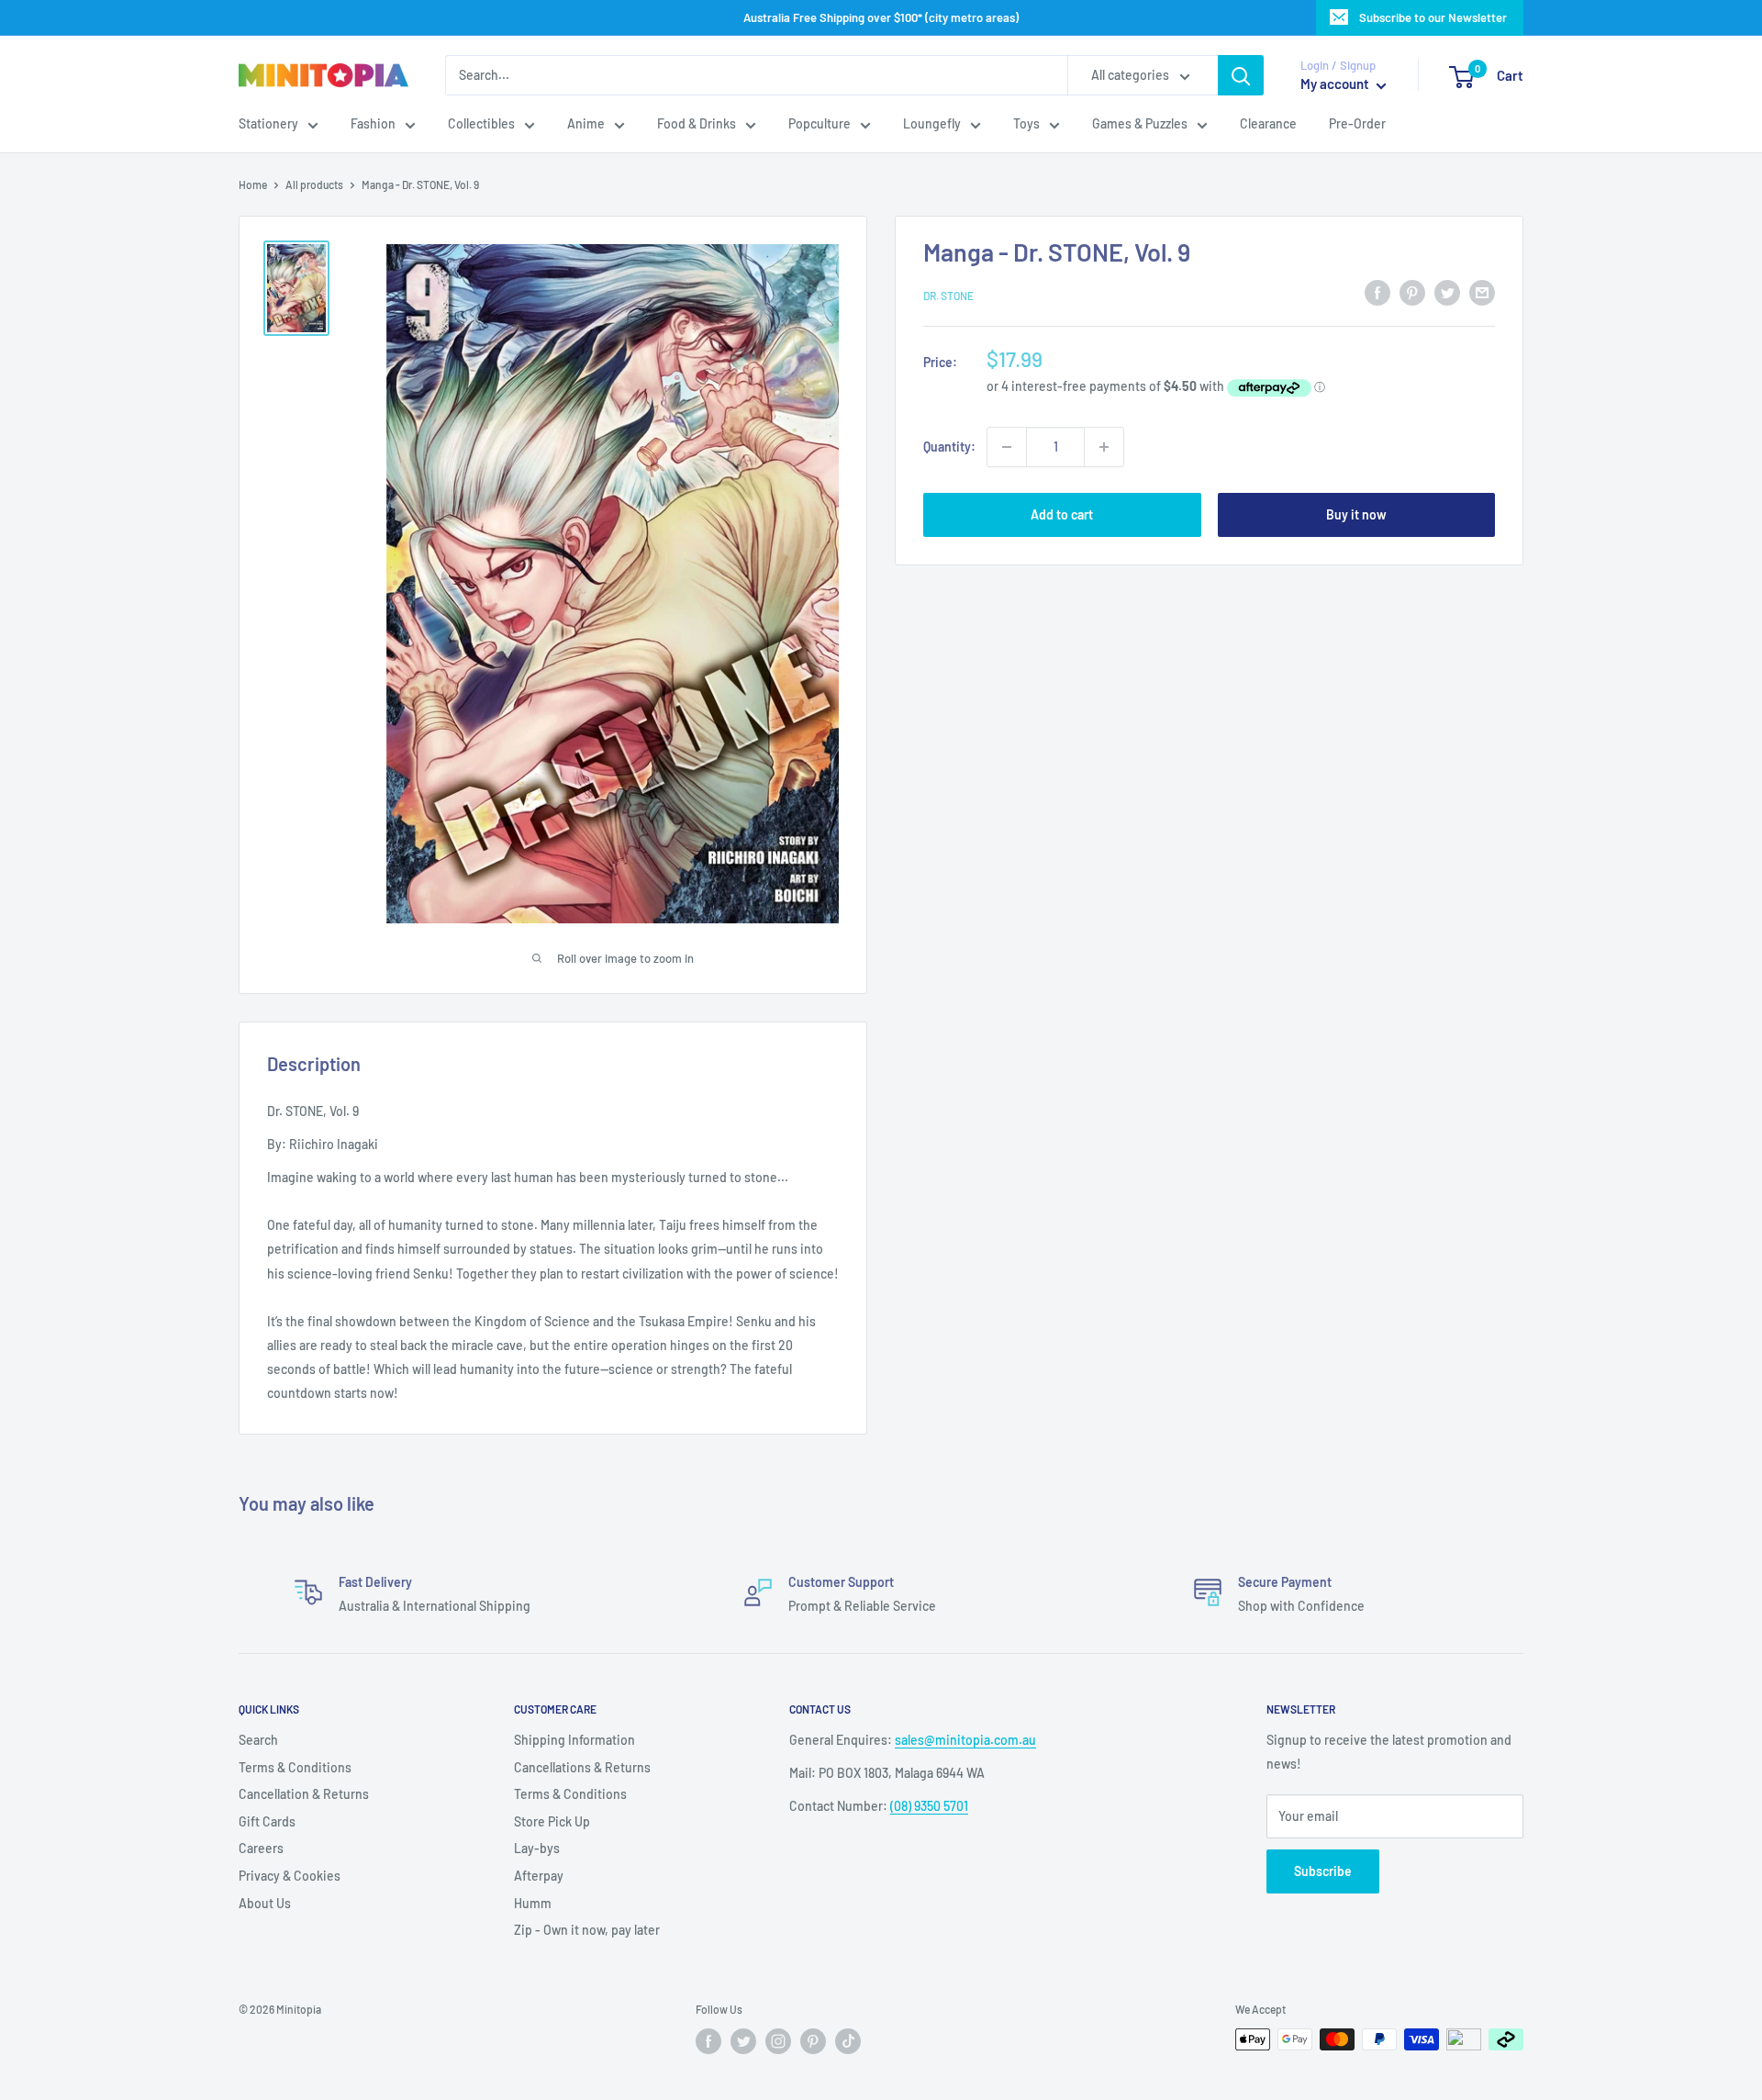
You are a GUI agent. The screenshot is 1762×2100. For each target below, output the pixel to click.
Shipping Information (574, 1740)
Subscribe (1323, 1871)
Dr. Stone (948, 296)
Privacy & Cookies (290, 1876)
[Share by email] (1482, 293)
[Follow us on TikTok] (848, 2041)
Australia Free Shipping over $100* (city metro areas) (881, 17)
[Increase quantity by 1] (1104, 447)
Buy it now (1356, 514)
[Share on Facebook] (1377, 293)
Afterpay (539, 1876)
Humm (533, 1903)
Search (258, 1740)
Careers (261, 1848)
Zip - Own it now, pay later (587, 1930)
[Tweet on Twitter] (1447, 293)
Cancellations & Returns (582, 1767)
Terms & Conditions (295, 1767)
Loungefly (932, 124)
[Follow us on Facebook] (708, 2041)
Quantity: (949, 447)
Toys (1026, 124)
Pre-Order (1357, 124)
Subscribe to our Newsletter (1433, 17)
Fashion (373, 124)
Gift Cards (267, 1821)
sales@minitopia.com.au (965, 1740)
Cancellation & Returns (304, 1794)
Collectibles (481, 124)
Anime (586, 124)
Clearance (1268, 124)
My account (1336, 84)
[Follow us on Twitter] (743, 2041)
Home (253, 184)
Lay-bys (537, 1848)
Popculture (820, 124)
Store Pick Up (552, 1821)
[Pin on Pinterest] (1412, 293)
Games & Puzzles (1140, 124)
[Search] (1241, 75)
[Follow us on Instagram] (778, 2041)
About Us (265, 1903)
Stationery (268, 124)
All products (314, 184)
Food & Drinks (697, 124)
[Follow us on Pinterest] (813, 2041)
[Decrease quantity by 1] (1007, 447)
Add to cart (1062, 514)
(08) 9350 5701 (929, 1806)
